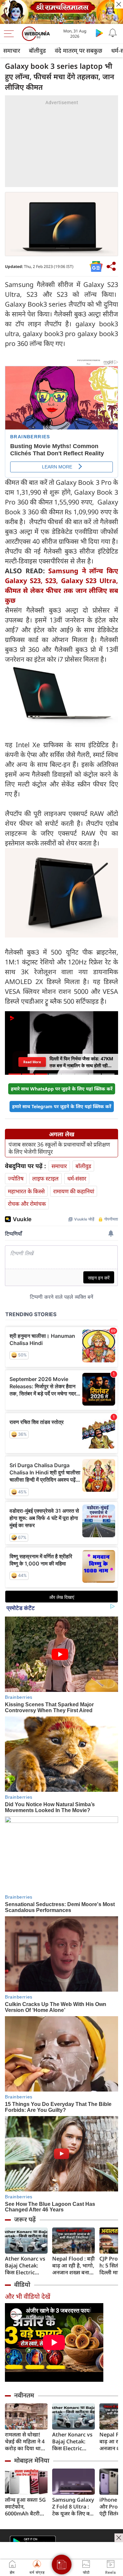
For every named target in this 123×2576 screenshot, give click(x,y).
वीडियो (22, 2284)
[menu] (10, 34)
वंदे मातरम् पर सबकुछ (79, 50)
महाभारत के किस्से (26, 1191)
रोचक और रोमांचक (27, 1204)
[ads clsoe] (119, 2538)
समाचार (12, 50)
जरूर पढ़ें (25, 2219)
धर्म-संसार (77, 1178)
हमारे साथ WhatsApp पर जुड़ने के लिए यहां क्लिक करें (62, 1089)
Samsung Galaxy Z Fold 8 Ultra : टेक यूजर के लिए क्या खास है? (73, 2507)
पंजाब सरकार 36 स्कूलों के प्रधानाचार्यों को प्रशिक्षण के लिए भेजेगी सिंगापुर (59, 1148)
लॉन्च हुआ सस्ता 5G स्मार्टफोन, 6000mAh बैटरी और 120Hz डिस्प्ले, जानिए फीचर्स (25, 2507)
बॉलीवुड (37, 50)
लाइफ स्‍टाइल (45, 1178)
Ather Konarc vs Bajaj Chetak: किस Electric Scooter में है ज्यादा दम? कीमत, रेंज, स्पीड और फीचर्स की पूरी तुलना (26, 2266)
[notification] (113, 33)
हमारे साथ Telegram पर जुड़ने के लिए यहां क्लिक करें (62, 1106)
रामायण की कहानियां (74, 1191)
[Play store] (99, 33)
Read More (32, 1062)
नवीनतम (24, 2395)
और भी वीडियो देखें (28, 2296)
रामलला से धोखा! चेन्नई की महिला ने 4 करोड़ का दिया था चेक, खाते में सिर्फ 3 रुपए (25, 2442)
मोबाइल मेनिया (32, 2460)
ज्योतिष (16, 1178)
